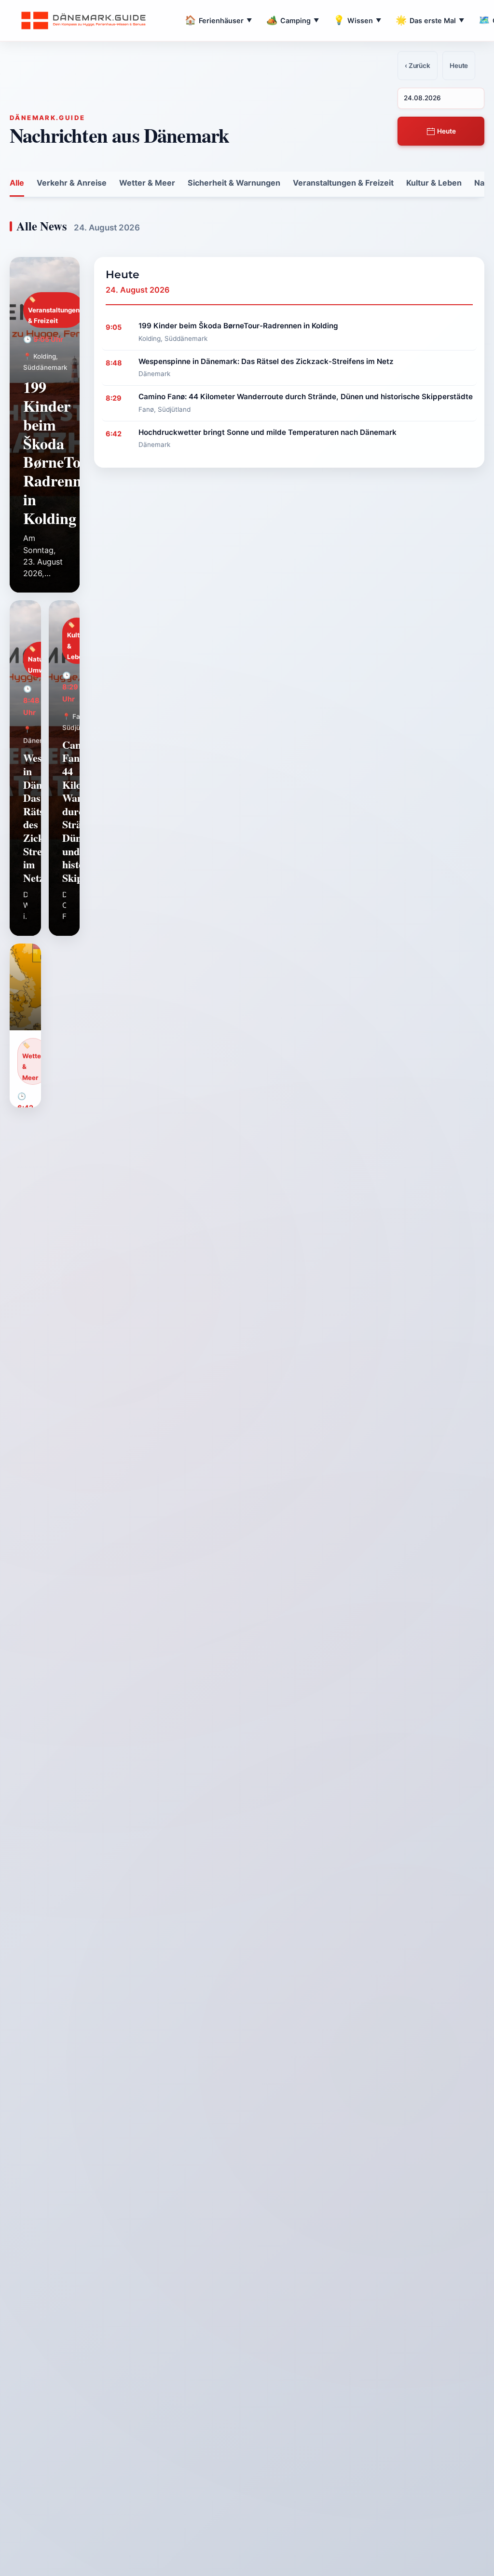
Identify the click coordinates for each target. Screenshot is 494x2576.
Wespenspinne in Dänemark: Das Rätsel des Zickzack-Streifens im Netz (266, 361)
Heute (446, 131)
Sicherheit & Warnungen (234, 183)
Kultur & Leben (434, 183)
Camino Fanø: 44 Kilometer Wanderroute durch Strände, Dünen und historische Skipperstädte (306, 397)
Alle (17, 183)
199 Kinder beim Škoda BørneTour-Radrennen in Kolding (62, 452)
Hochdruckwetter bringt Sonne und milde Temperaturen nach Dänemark (268, 432)
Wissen (357, 20)
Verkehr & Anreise (72, 183)
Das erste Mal (430, 20)
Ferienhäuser (218, 20)
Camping (293, 20)
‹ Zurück (418, 66)
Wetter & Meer (147, 183)
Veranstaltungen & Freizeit (343, 183)
